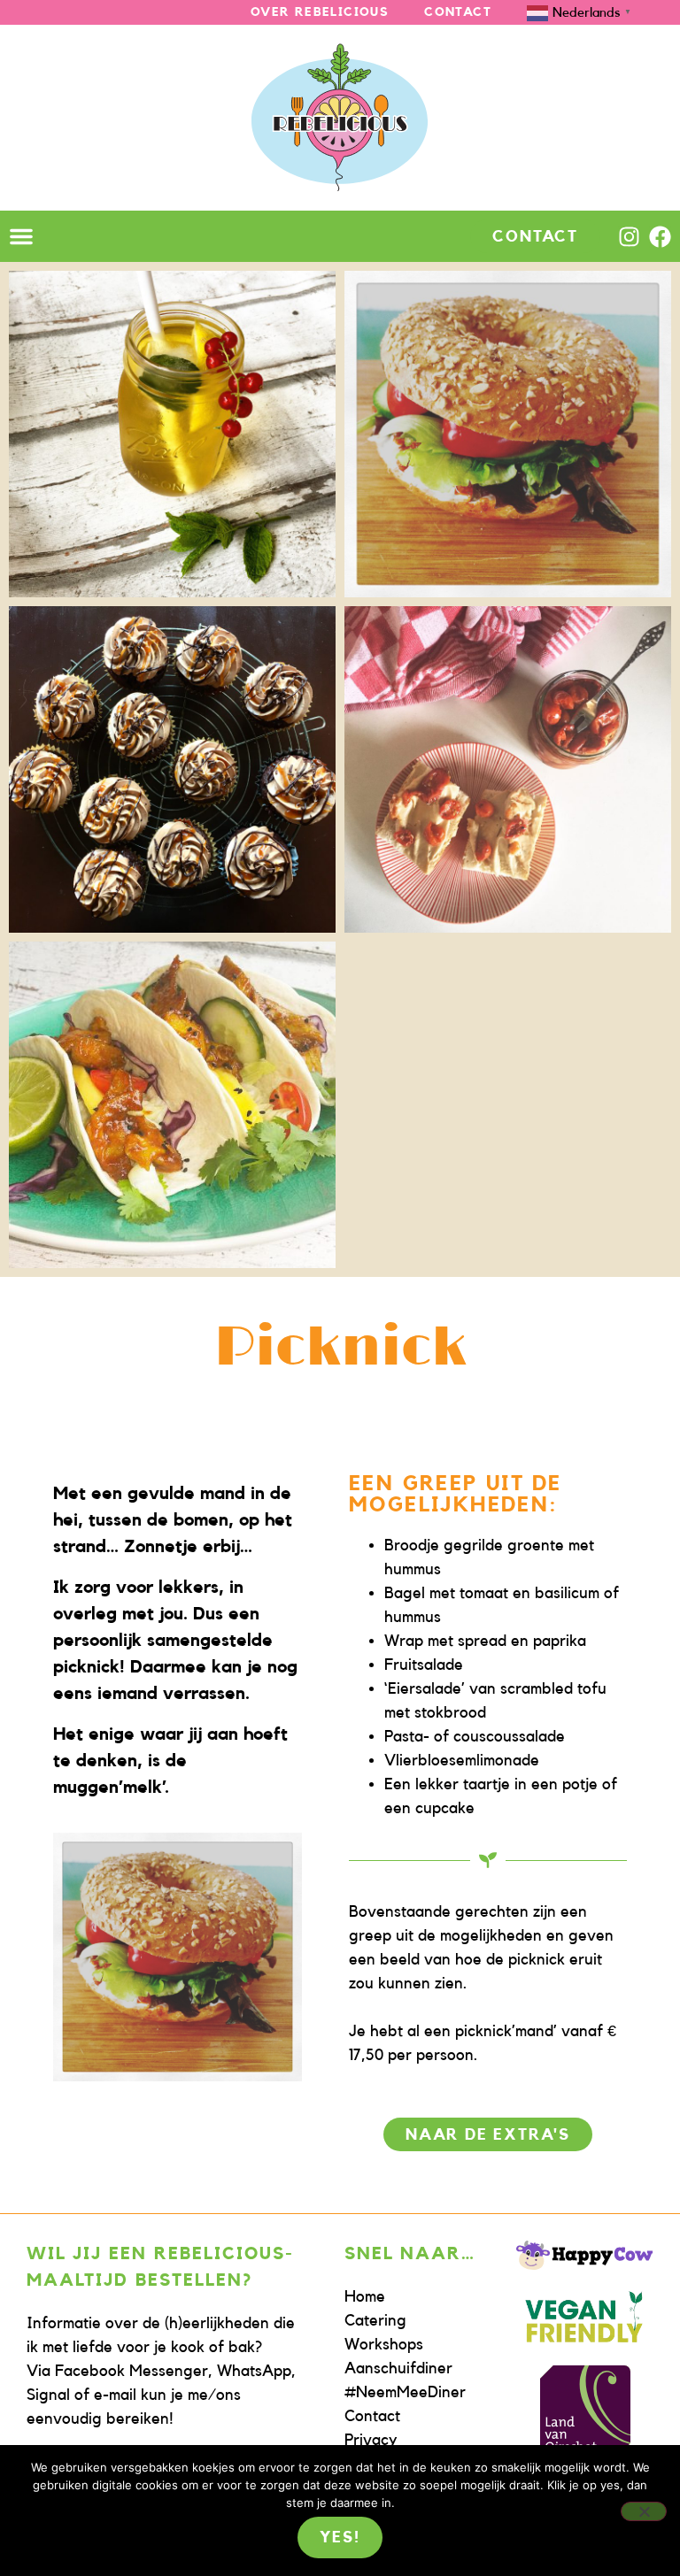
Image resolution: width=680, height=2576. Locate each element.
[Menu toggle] (21, 236)
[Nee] (644, 2511)
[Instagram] (629, 237)
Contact (458, 12)
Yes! (340, 2537)
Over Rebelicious (320, 12)
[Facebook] (660, 237)
